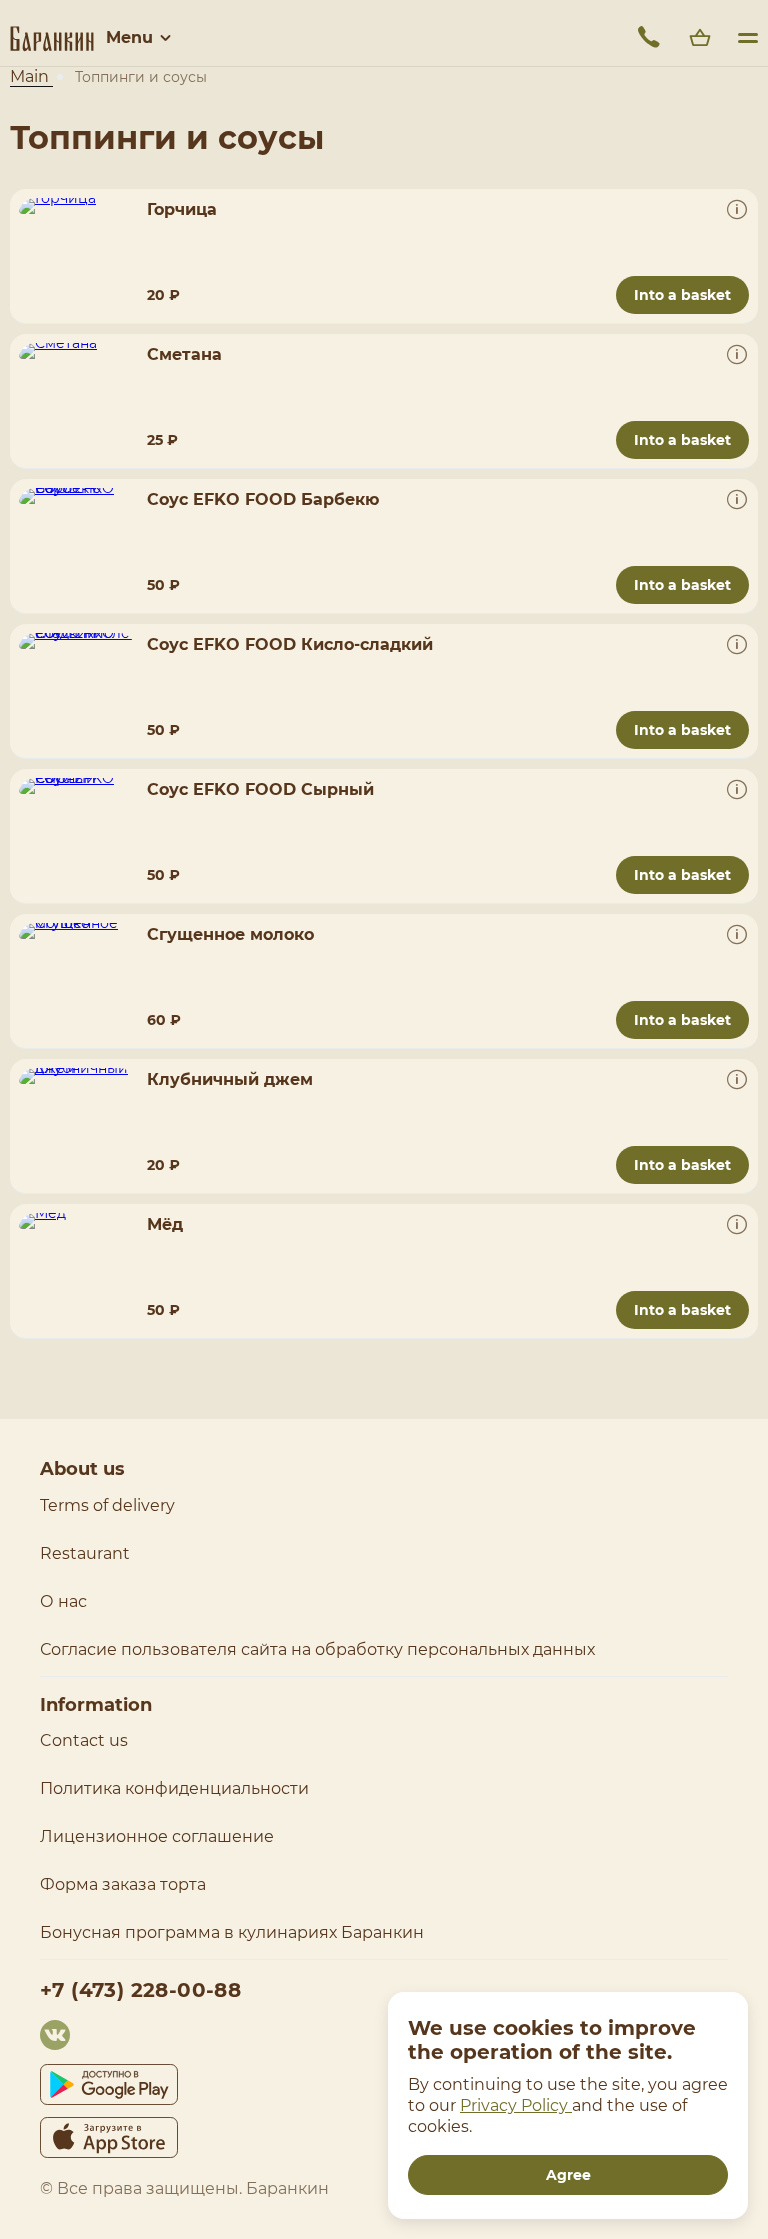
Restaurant (85, 1553)
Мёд (165, 1224)
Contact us (84, 1740)
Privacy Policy (516, 2105)
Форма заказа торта (123, 1884)
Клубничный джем (230, 1079)
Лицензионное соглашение (157, 1836)
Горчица (182, 209)
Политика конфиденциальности (174, 1788)
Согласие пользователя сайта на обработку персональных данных (317, 1649)
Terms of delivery (107, 1505)
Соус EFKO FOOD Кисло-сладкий (290, 644)
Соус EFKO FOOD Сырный (260, 789)
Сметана (184, 354)
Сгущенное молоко (230, 934)
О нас (63, 1601)
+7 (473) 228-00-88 (140, 1990)
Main (31, 76)
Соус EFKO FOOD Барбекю (263, 499)
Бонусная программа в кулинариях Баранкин (232, 1932)
